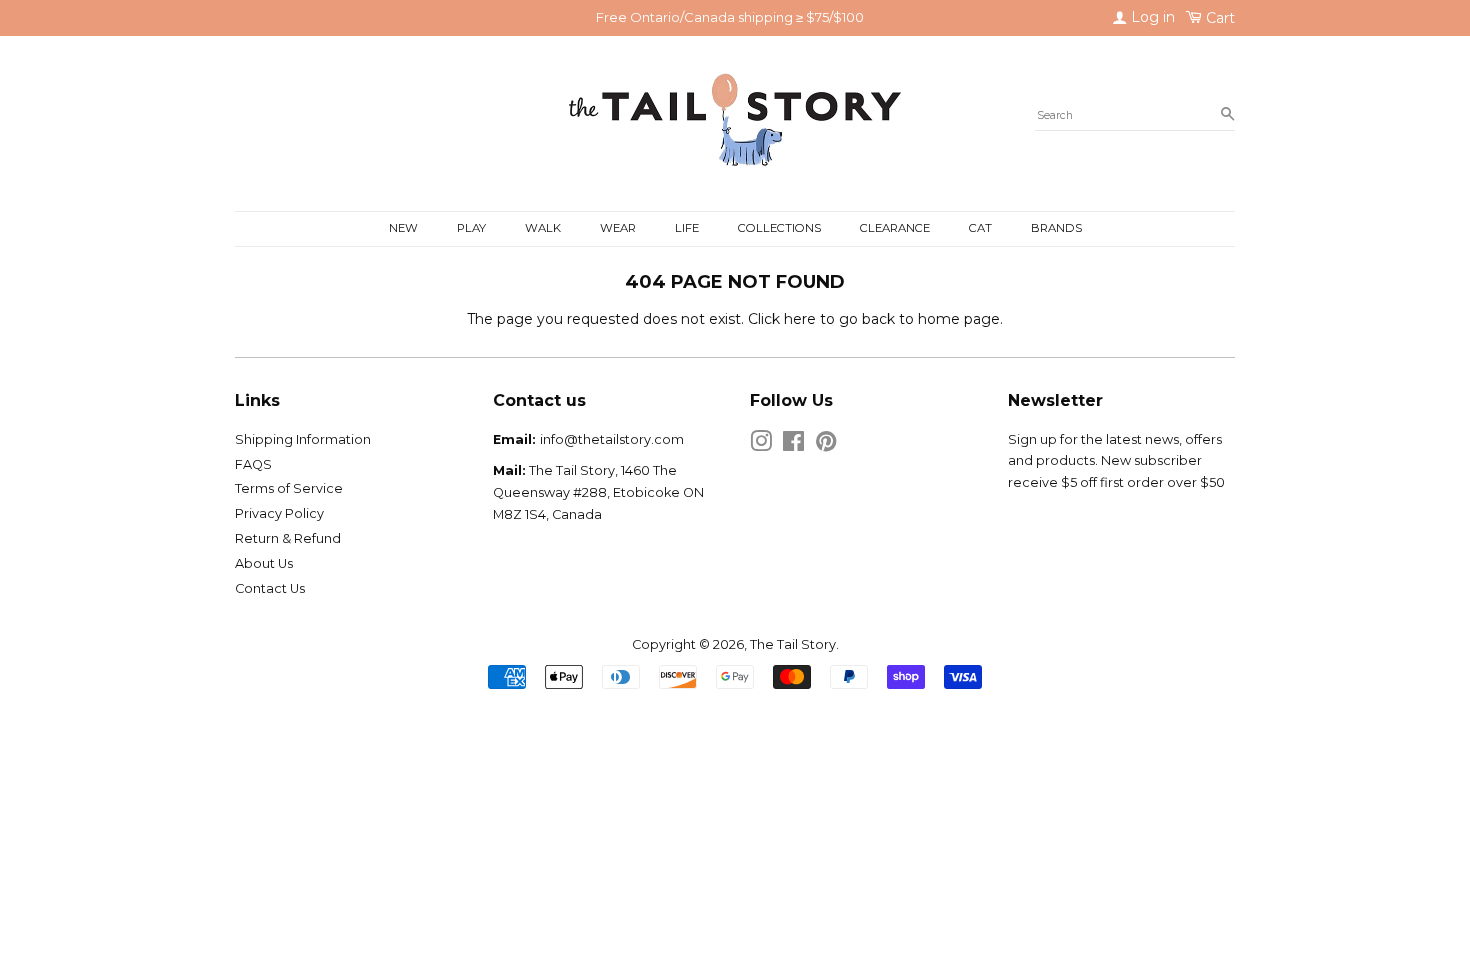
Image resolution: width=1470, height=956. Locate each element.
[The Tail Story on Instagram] (761, 445)
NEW (403, 228)
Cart (1218, 18)
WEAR (618, 228)
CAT (980, 228)
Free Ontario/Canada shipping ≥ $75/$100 (730, 17)
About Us (264, 563)
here (800, 319)
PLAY (471, 228)
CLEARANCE (895, 228)
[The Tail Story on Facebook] (793, 445)
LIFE (687, 228)
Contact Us (270, 588)
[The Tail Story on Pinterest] (826, 445)
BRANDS (1056, 228)
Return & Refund (288, 538)
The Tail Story (793, 644)
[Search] (1227, 115)
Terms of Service (289, 488)
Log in (1151, 17)
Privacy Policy (279, 513)
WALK (543, 228)
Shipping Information (303, 439)
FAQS (253, 464)
